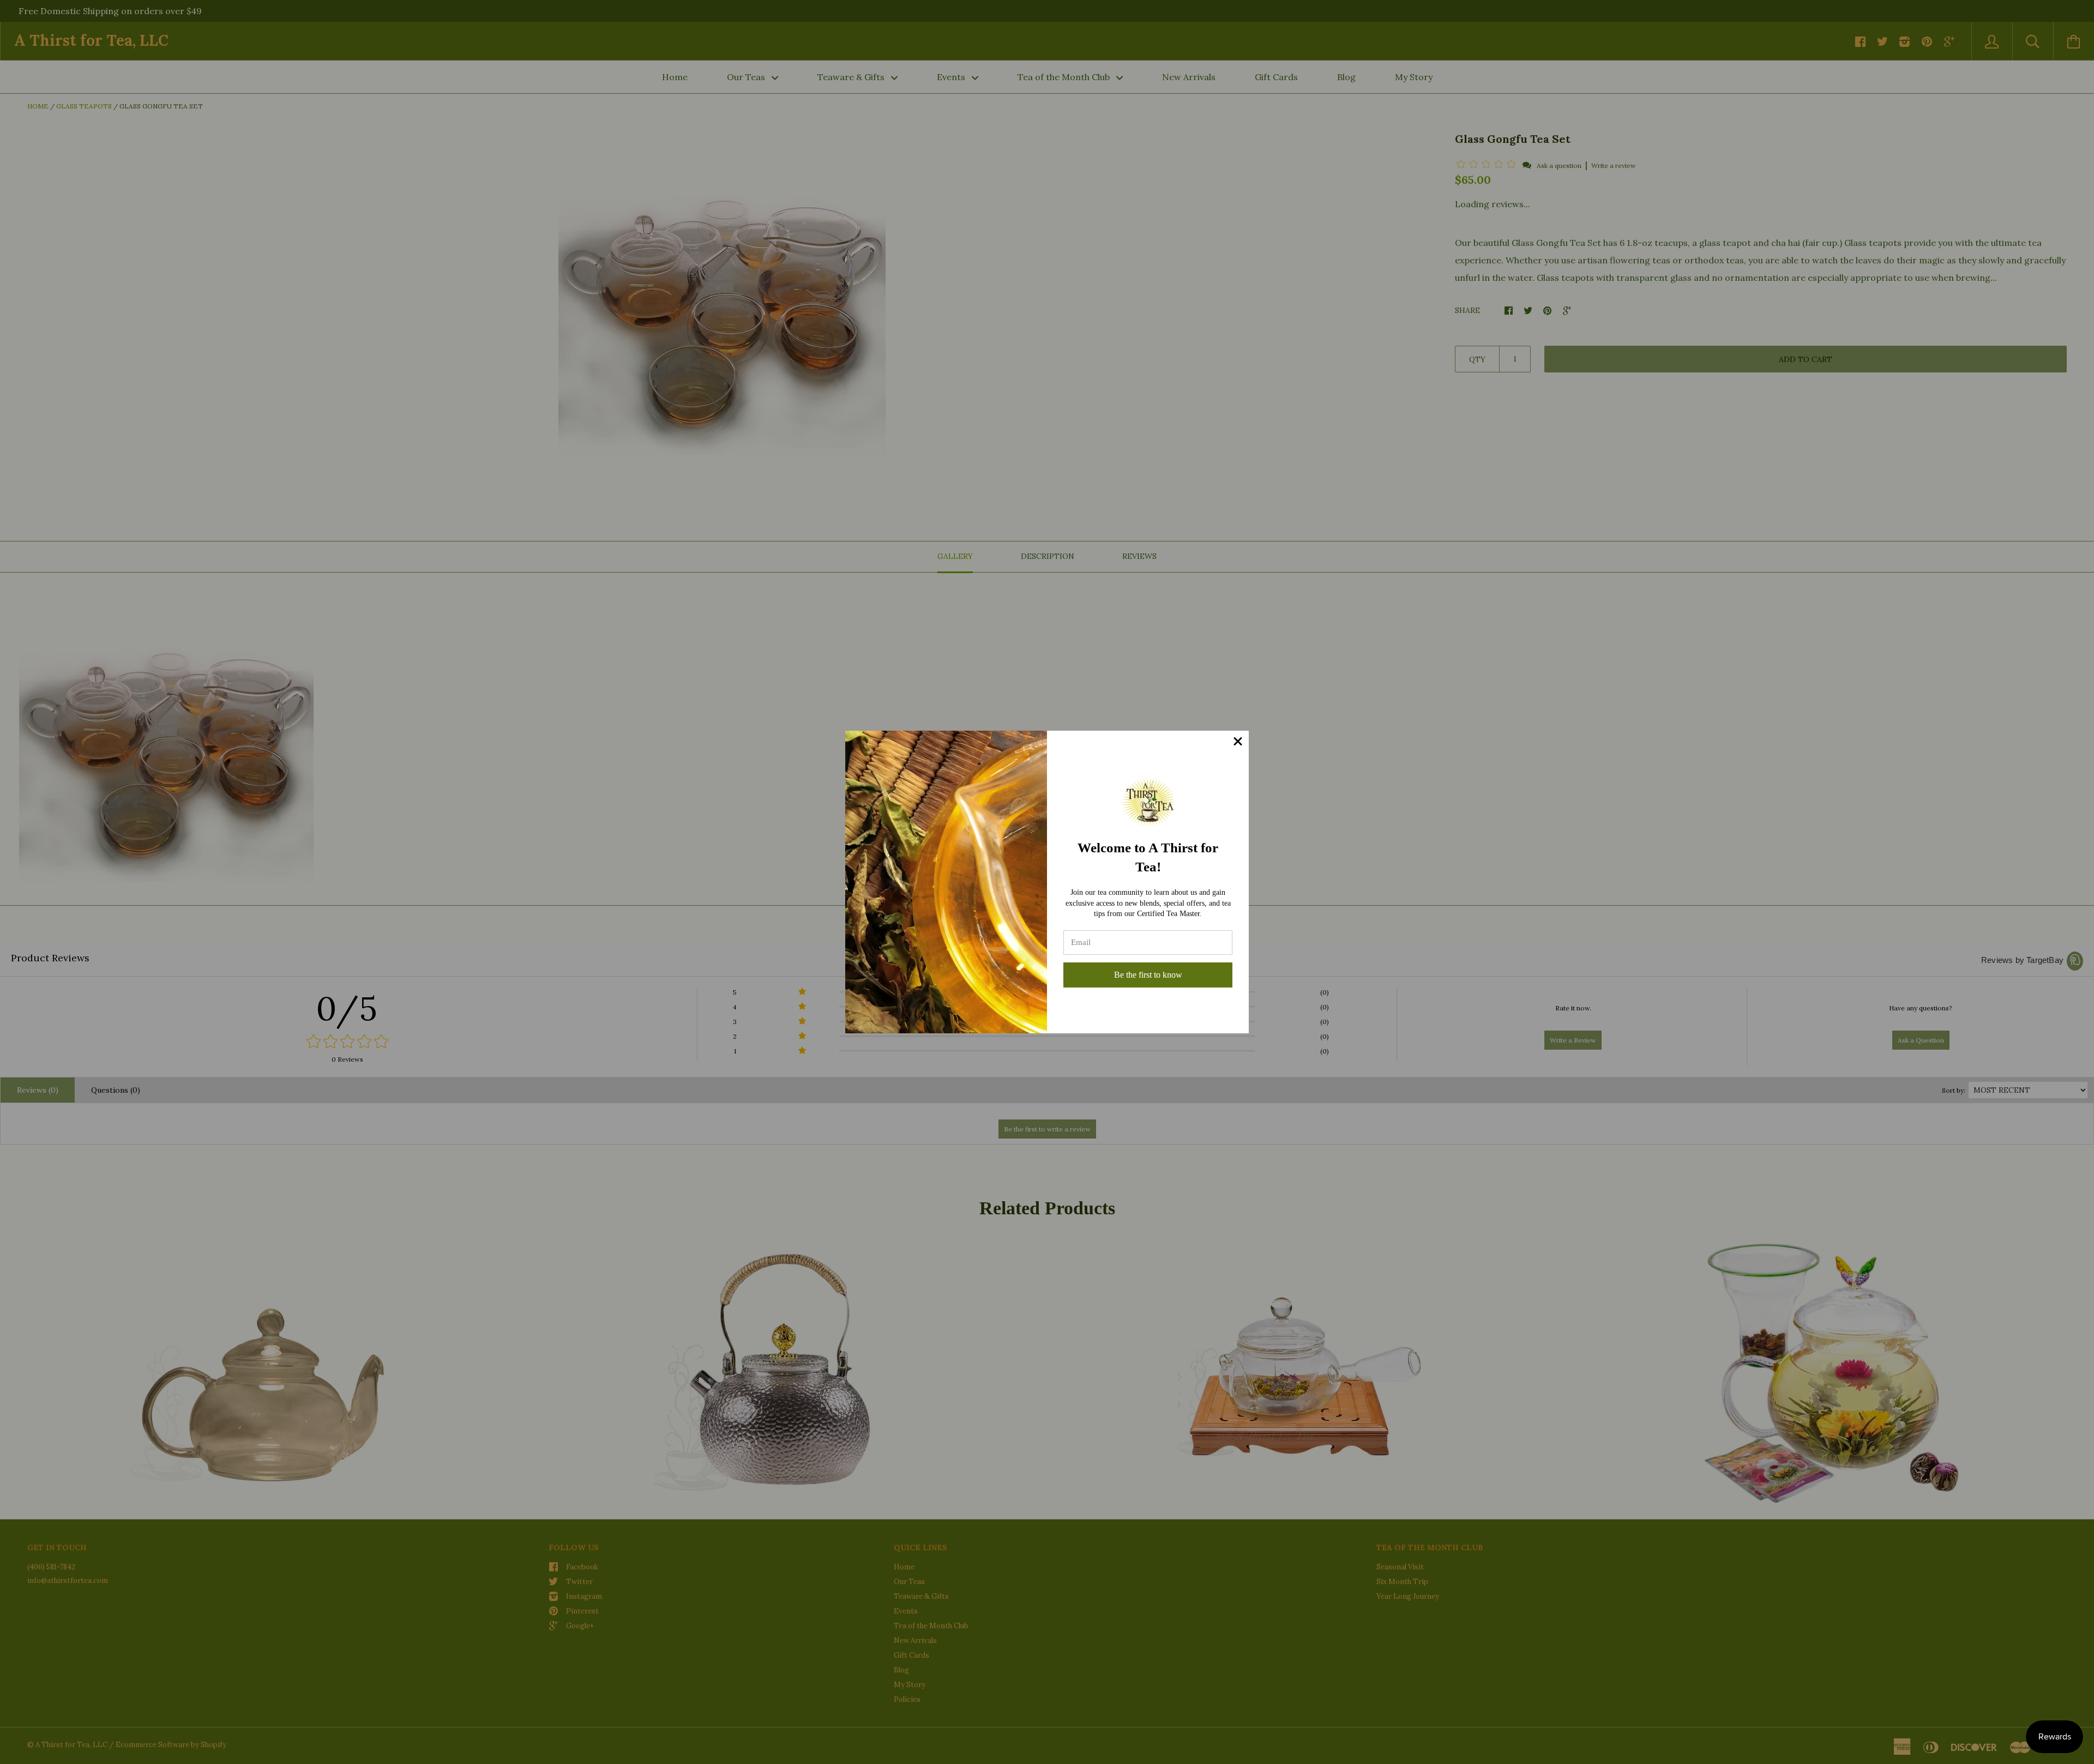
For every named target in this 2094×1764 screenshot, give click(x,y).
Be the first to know (1148, 975)
